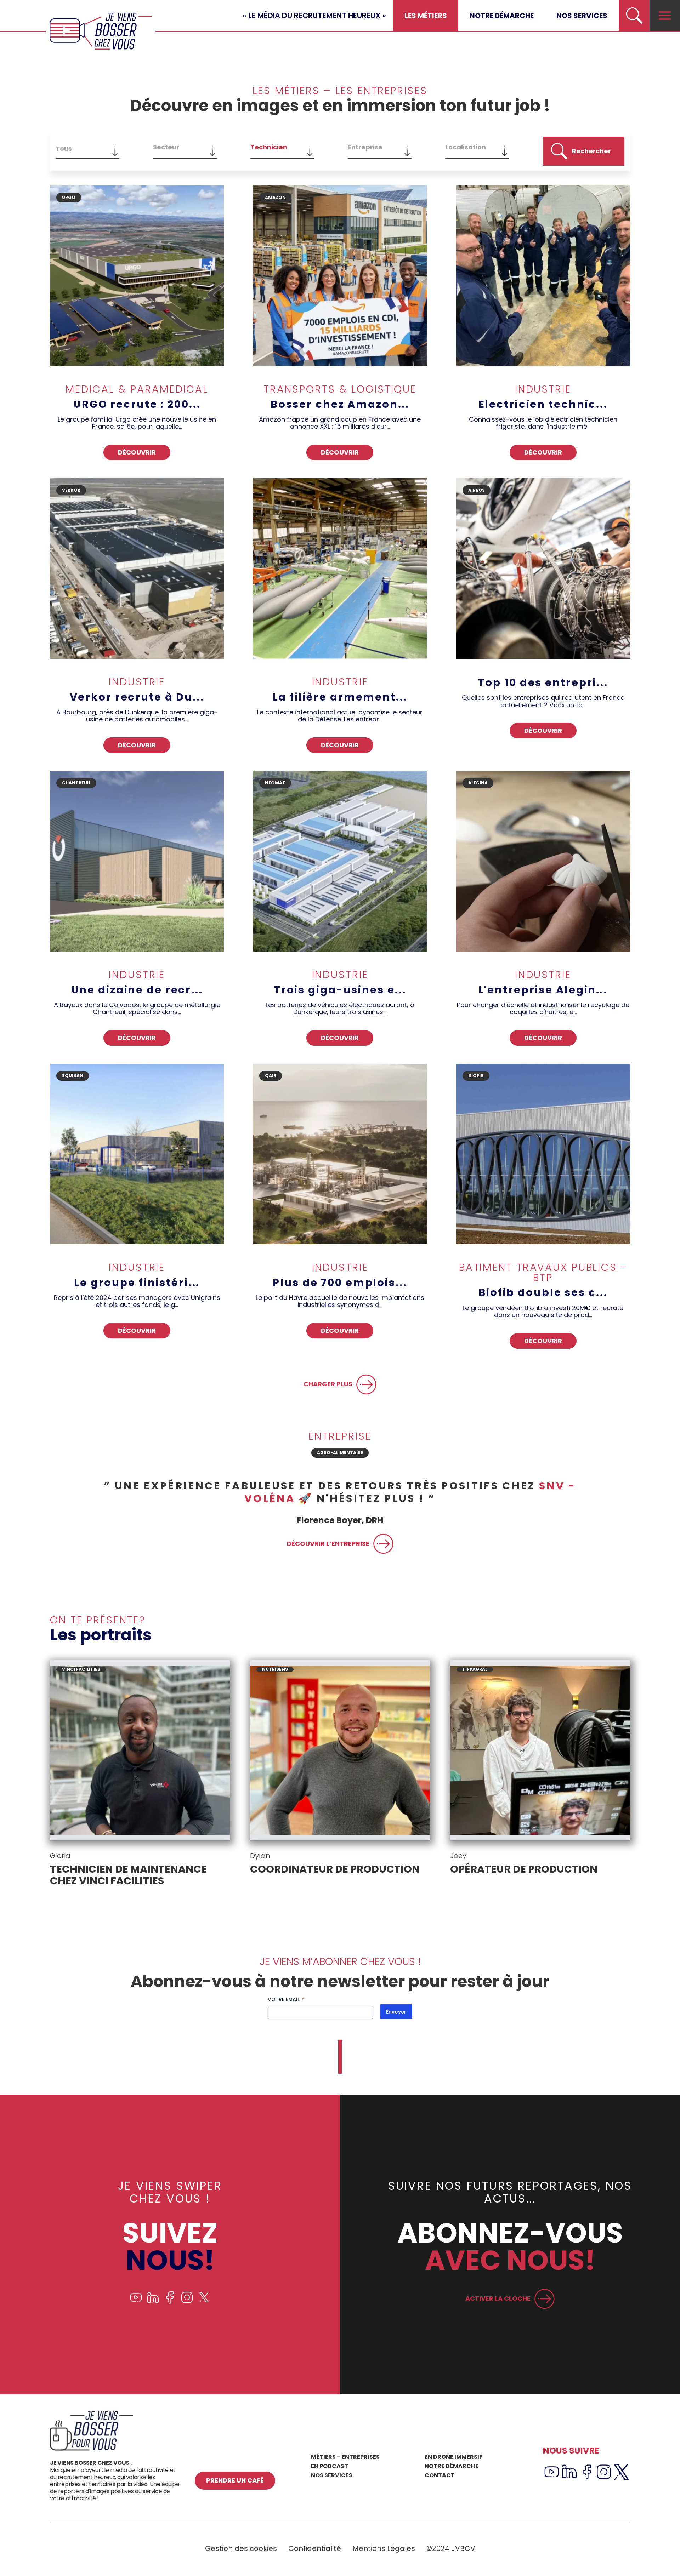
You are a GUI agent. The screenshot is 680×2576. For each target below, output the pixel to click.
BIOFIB (476, 1076)
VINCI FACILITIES (81, 1669)
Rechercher (591, 151)
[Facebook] (170, 2302)
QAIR (271, 1076)
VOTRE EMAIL (286, 1999)
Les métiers (426, 16)
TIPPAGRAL (475, 1669)
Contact (440, 2475)
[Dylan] (340, 1751)
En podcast (330, 2466)
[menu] (665, 16)
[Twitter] (204, 2302)
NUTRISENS (275, 1669)
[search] (634, 16)
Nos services (582, 16)
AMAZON (275, 197)
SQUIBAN (73, 1076)
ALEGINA (478, 783)
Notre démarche (502, 16)
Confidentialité (315, 2548)
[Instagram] (187, 2302)
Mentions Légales (384, 2548)
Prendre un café (235, 2480)
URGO (69, 197)
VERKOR (71, 490)
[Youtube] (136, 2302)
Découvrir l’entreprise (328, 1531)
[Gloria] (140, 1751)
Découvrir (137, 452)
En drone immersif (454, 2457)
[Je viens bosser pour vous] (92, 2449)
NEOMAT (275, 783)
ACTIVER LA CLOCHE (498, 2298)
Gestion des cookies (241, 2548)
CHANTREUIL (76, 783)
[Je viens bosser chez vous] (101, 31)
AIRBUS (477, 490)
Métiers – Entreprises (345, 2457)
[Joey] (540, 1751)
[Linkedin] (153, 2302)
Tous (64, 148)
